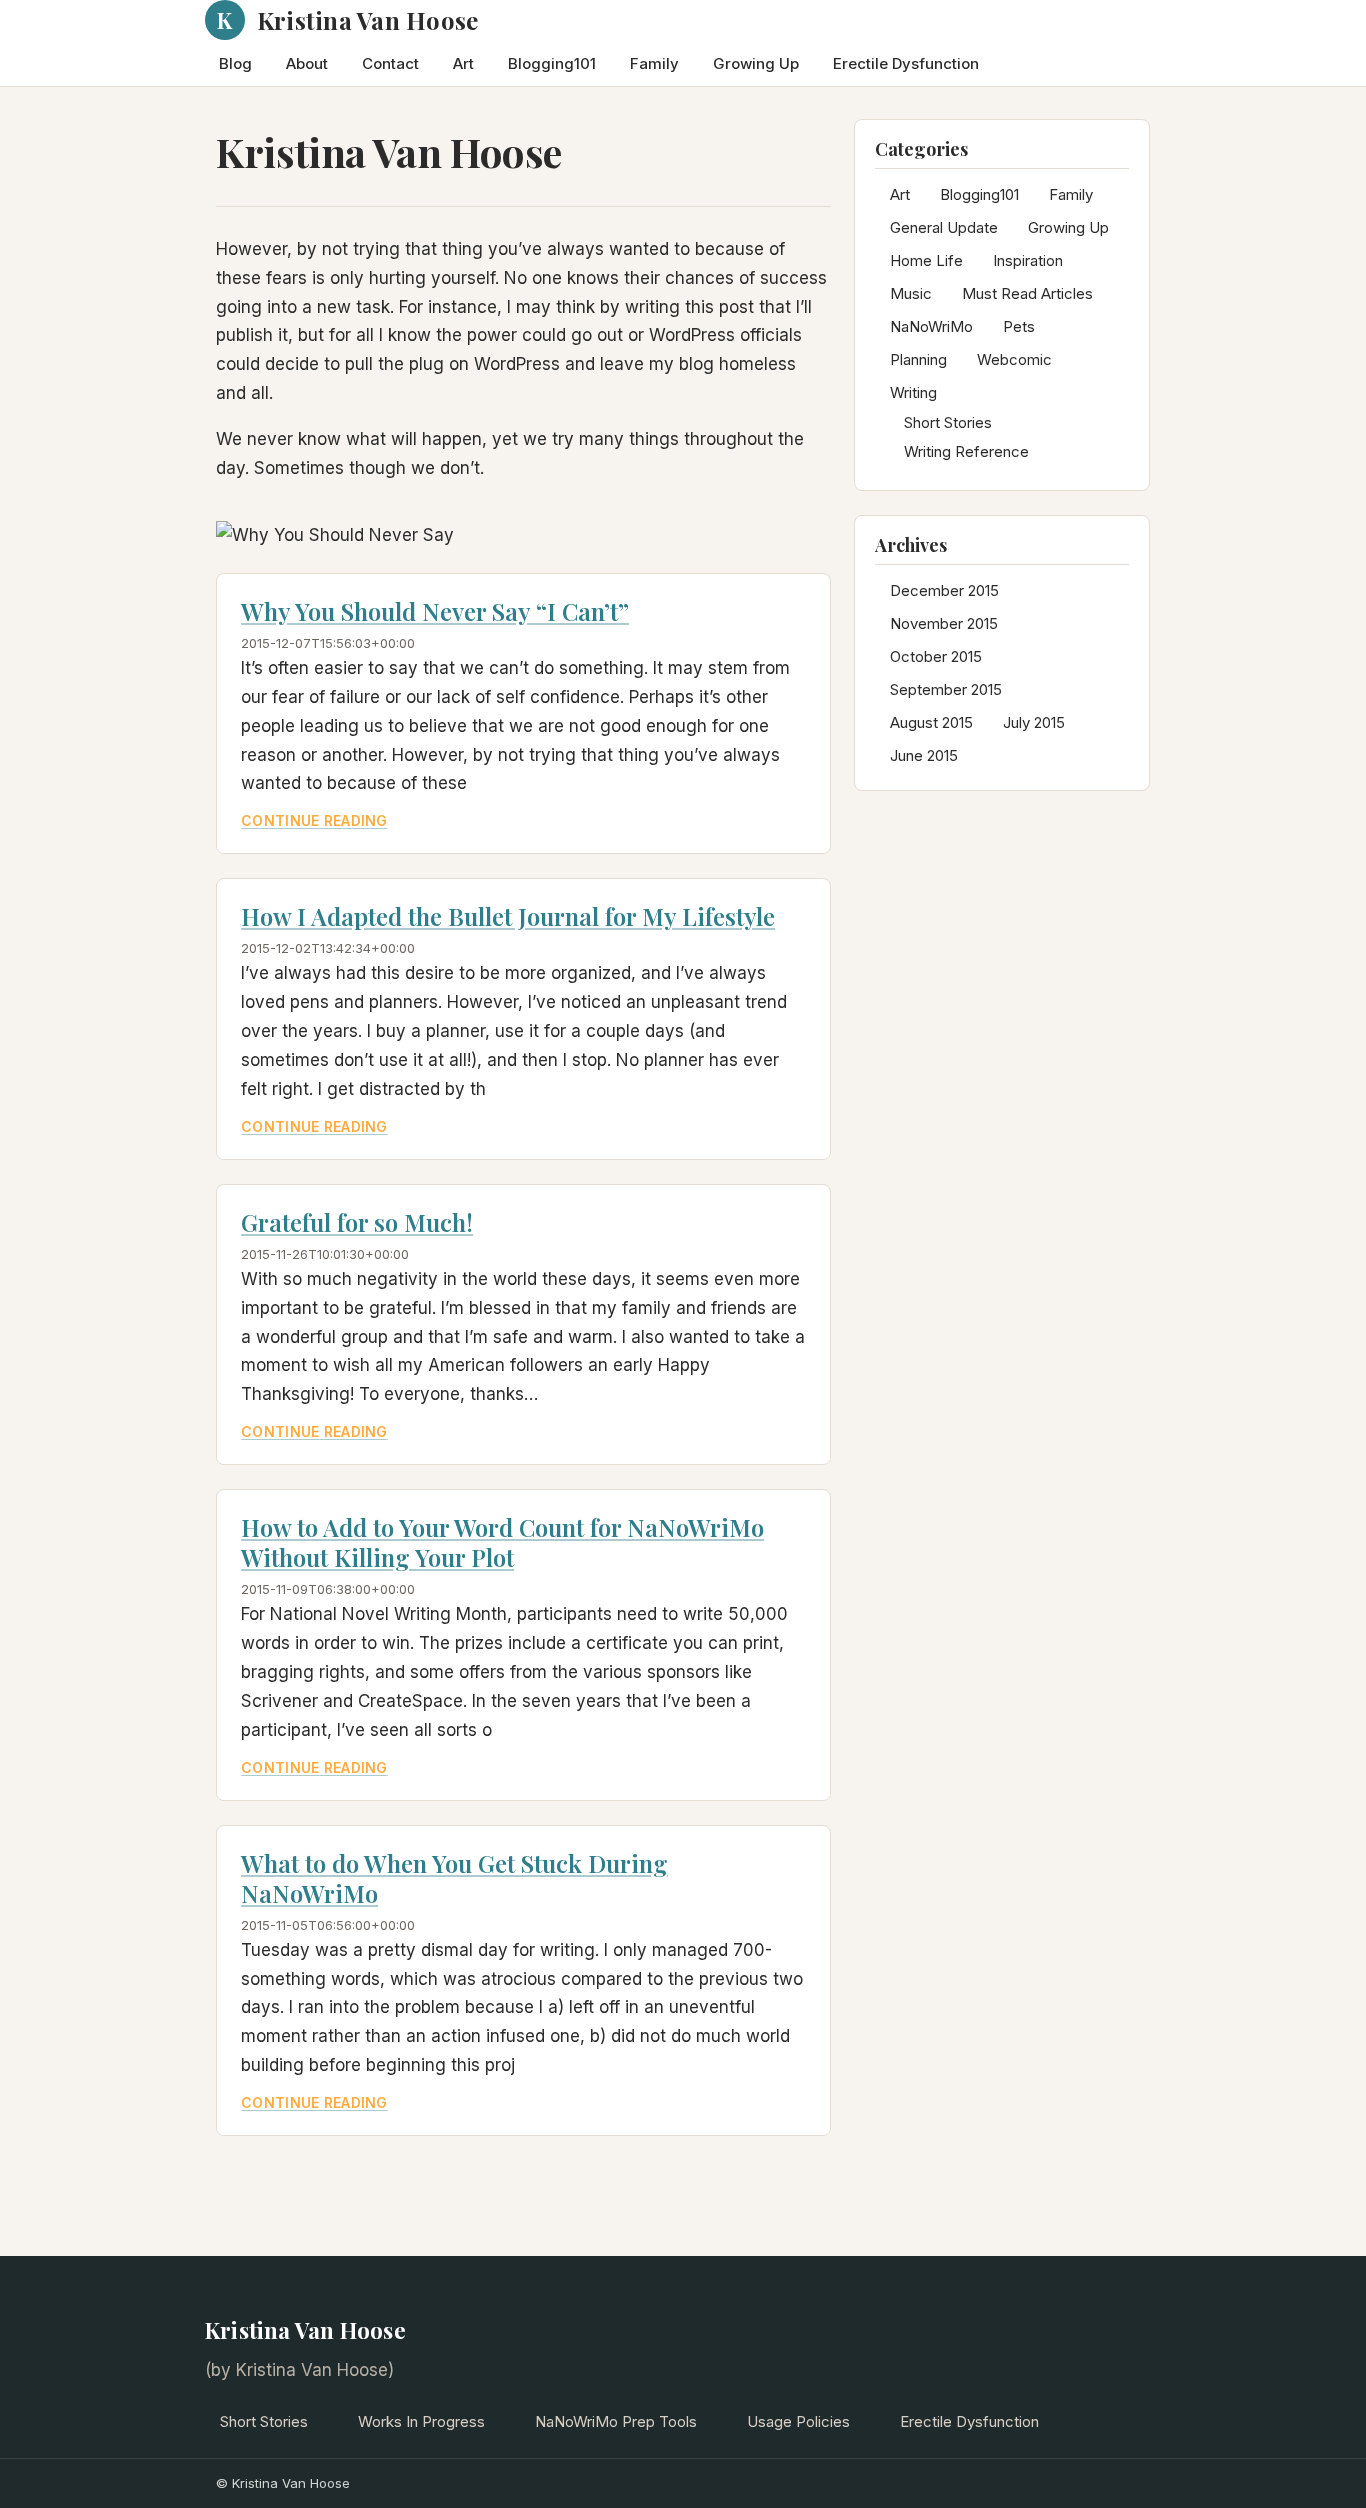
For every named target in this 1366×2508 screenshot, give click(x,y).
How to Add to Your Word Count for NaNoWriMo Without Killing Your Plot (502, 1542)
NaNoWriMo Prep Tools (616, 2421)
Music (911, 293)
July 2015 (1034, 722)
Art (463, 63)
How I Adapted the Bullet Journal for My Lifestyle (508, 916)
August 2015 (931, 722)
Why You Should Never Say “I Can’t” (435, 611)
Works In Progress (421, 2421)
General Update (944, 227)
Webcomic (1014, 359)
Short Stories (948, 422)
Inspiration (1028, 260)
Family (654, 63)
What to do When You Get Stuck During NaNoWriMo (454, 1878)
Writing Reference (966, 451)
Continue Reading (314, 820)
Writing (913, 392)
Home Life (926, 260)
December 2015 (944, 590)
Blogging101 (552, 63)
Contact (390, 63)
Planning (918, 359)
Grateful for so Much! (357, 1222)
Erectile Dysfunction (906, 63)
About (307, 63)
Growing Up (756, 63)
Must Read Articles (1027, 293)
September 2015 (946, 689)
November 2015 (944, 623)
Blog (235, 63)
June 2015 (924, 755)
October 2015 (936, 656)
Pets (1019, 326)
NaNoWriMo (931, 326)
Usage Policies (798, 2421)
